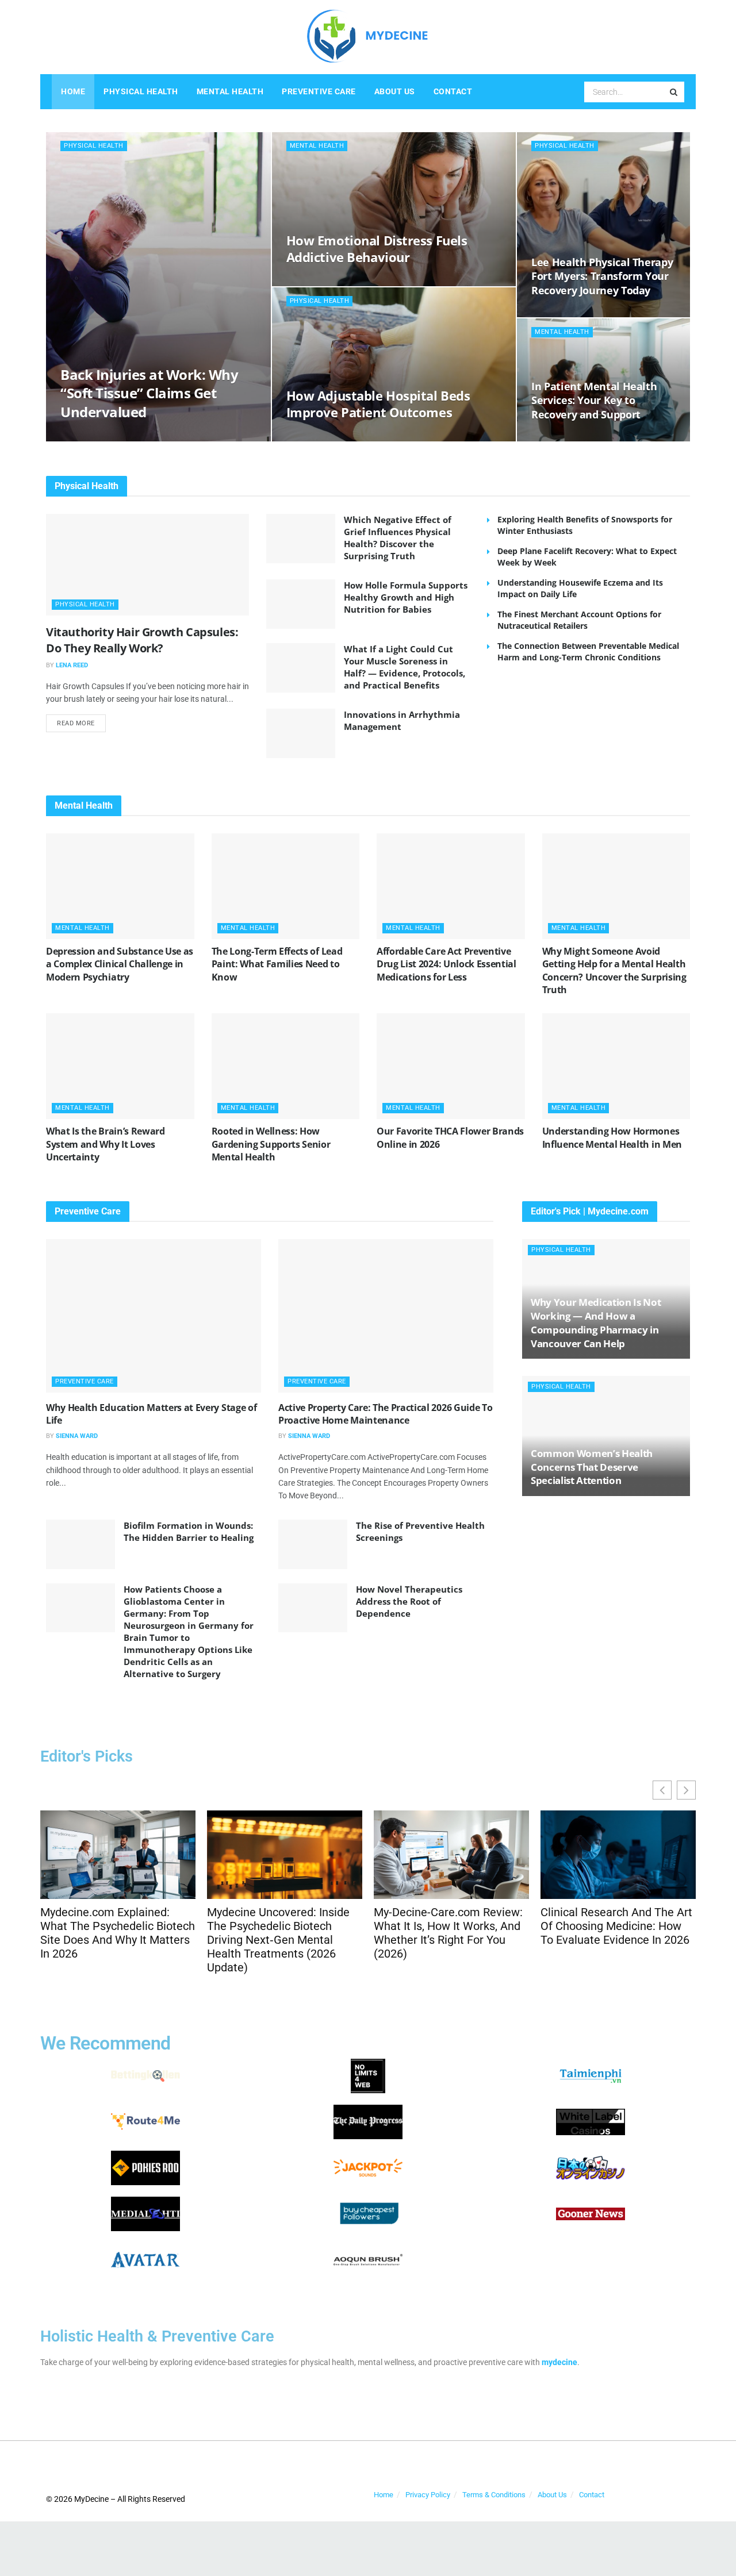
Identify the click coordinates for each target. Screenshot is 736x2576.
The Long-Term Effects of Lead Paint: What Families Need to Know (277, 964)
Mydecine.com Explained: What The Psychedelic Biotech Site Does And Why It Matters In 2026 (118, 1933)
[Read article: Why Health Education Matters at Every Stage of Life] (154, 1316)
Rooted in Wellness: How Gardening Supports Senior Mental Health (271, 1144)
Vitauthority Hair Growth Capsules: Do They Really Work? (142, 640)
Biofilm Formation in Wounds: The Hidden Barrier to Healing (189, 1531)
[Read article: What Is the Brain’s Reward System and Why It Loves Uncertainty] (120, 1066)
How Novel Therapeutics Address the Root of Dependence (409, 1601)
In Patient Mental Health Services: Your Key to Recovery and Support (594, 400)
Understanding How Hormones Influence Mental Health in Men (612, 1137)
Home (73, 91)
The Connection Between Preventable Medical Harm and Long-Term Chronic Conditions (588, 651)
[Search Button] (674, 92)
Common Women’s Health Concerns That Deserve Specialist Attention (592, 1467)
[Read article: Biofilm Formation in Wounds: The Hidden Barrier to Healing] (80, 1544)
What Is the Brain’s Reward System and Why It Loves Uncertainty (106, 1144)
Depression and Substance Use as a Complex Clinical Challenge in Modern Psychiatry (120, 964)
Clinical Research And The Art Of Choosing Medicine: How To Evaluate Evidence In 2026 (616, 1926)
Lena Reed (72, 665)
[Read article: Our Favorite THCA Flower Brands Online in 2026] (451, 1066)
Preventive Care (319, 91)
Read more (81, 721)
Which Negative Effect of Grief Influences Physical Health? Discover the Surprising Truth (398, 538)
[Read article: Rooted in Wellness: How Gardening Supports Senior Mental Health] (286, 1066)
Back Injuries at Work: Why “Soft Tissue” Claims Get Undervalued (149, 393)
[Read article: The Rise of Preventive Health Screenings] (313, 1544)
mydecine (559, 2362)
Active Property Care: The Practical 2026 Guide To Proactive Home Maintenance (385, 1414)
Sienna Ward (77, 1436)
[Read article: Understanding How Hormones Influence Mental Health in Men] (616, 1066)
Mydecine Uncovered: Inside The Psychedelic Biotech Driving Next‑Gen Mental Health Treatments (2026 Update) (278, 1940)
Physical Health (141, 91)
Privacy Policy (428, 2495)
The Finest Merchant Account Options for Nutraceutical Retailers (579, 620)
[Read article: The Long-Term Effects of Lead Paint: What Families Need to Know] (286, 886)
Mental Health (230, 91)
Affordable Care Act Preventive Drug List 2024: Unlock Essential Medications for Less (446, 964)
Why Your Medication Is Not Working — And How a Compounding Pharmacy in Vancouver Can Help (596, 1322)
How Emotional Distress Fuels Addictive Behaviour (377, 249)
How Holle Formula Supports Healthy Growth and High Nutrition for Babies (406, 597)
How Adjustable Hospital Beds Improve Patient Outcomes (378, 404)
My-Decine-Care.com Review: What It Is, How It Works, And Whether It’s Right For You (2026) (448, 1933)
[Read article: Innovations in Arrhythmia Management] (301, 733)
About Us (395, 91)
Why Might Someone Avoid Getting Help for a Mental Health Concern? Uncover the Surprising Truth (614, 970)
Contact (453, 91)
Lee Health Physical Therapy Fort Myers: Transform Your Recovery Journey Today (602, 276)
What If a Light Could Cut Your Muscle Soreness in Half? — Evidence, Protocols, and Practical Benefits (405, 667)
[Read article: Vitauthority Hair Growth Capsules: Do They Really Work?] (147, 565)
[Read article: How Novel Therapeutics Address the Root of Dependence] (313, 1608)
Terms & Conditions (494, 2495)
